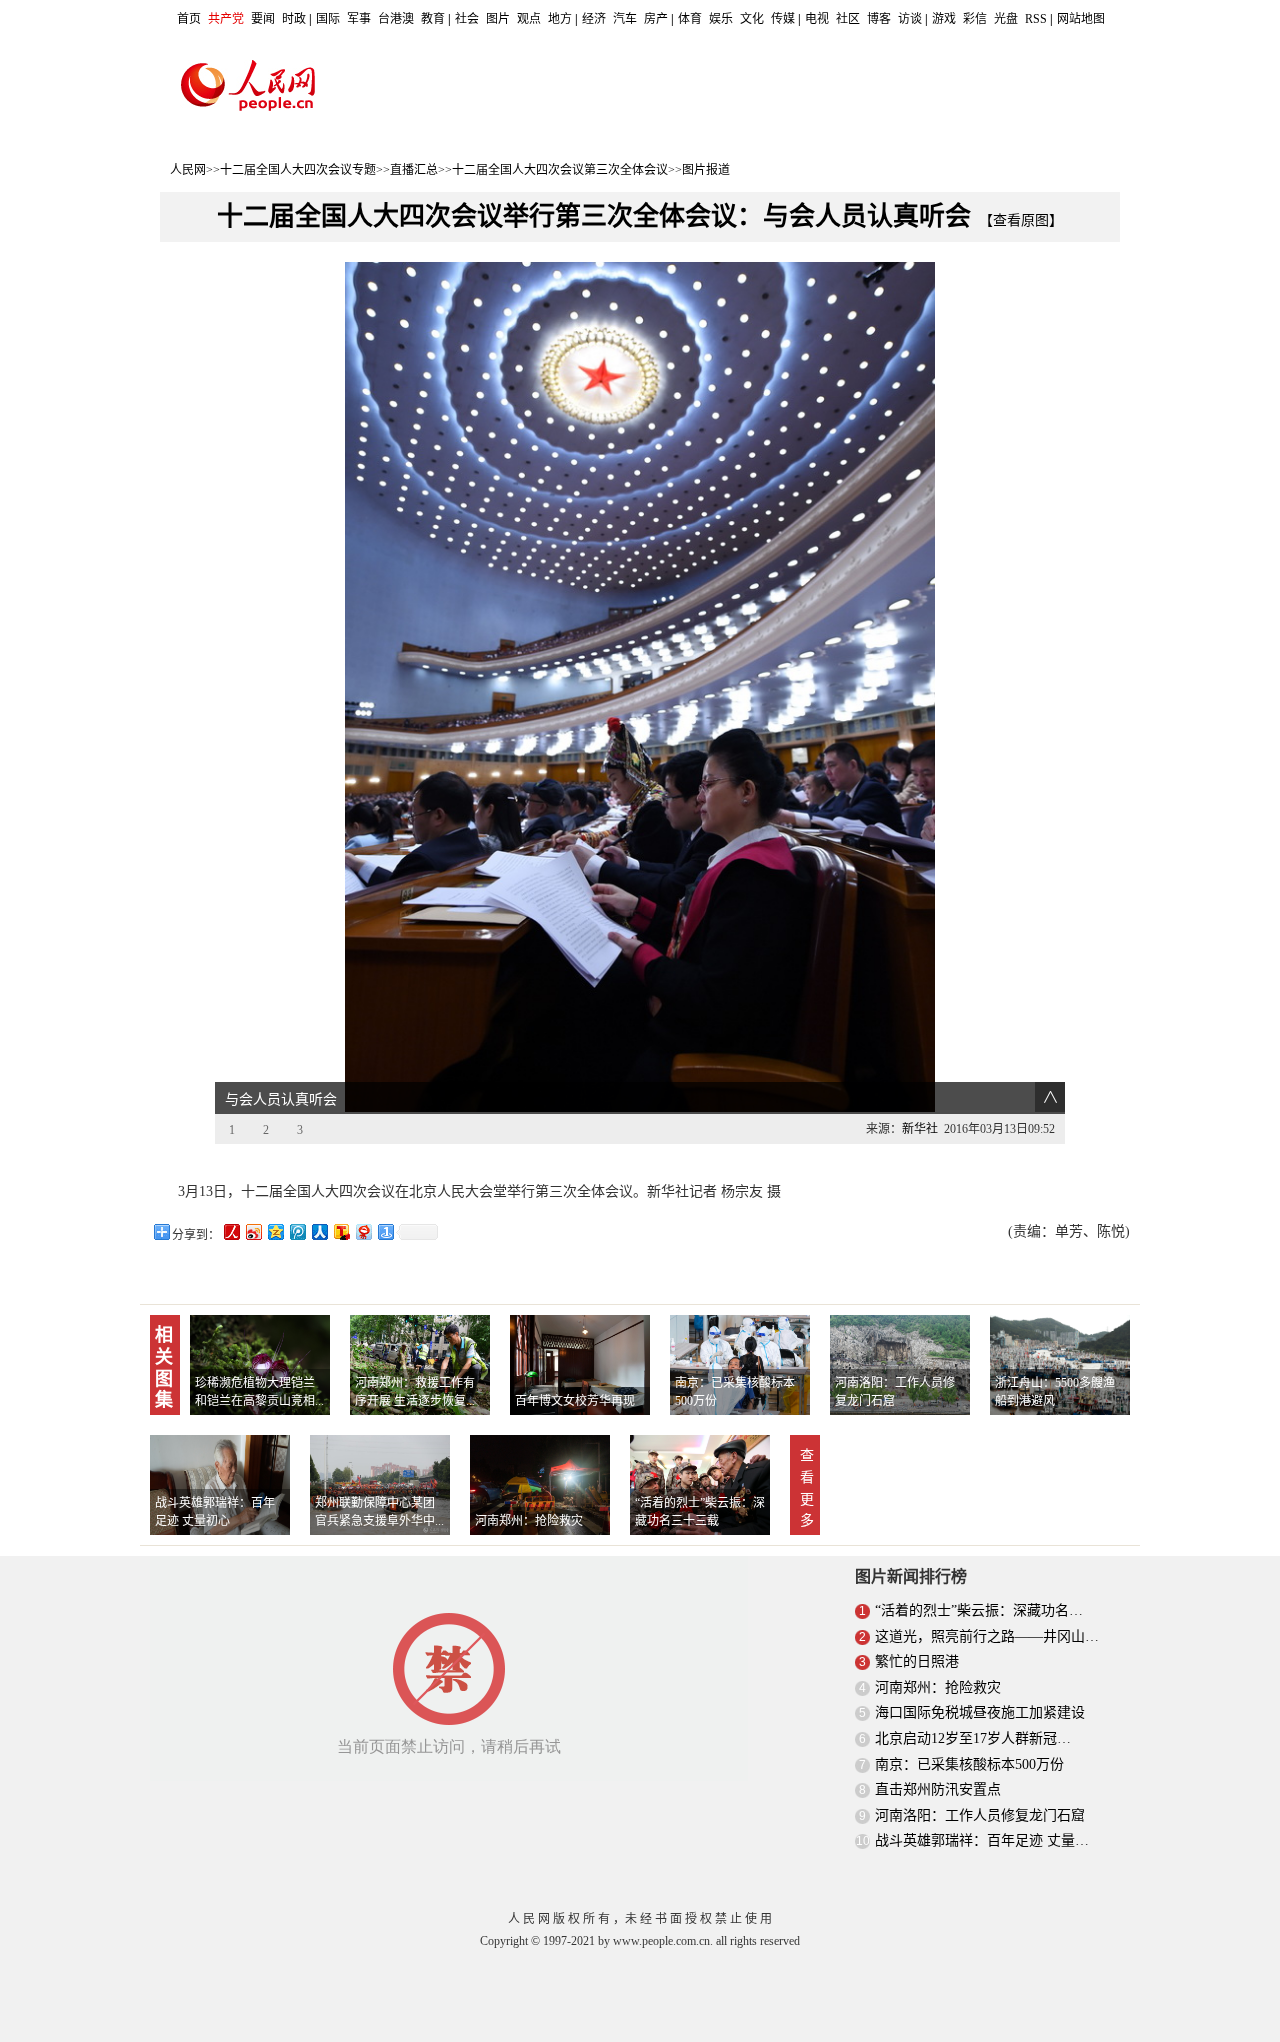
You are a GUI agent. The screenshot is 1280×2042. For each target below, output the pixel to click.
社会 (467, 19)
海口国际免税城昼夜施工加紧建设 (980, 1712)
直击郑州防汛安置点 (938, 1789)
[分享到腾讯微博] (297, 1231)
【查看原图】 (1021, 220)
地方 (560, 19)
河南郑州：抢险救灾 (529, 1521)
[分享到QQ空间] (275, 1231)
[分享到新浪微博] (253, 1231)
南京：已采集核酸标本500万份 (969, 1764)
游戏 (944, 19)
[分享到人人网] (319, 1231)
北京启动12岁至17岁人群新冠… (973, 1738)
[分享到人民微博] (231, 1231)
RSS (1036, 19)
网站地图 (1081, 19)
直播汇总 (414, 170)
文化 (752, 19)
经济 (594, 19)
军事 (359, 19)
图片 (498, 19)
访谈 (910, 19)
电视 (817, 19)
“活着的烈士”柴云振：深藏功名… (979, 1610)
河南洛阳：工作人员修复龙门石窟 (980, 1815)
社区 (848, 19)
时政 (294, 19)
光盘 (1006, 19)
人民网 (188, 170)
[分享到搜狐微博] (341, 1231)
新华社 (920, 1129)
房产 (656, 19)
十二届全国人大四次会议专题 (298, 170)
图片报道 (706, 170)
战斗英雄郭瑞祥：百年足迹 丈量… (982, 1840)
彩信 (975, 19)
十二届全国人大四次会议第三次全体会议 (560, 170)
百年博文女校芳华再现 (575, 1401)
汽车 (625, 19)
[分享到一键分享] (385, 1231)
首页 (189, 19)
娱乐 (721, 19)
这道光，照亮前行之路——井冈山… (987, 1636)
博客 (879, 19)
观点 (529, 19)
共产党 (226, 19)
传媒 (783, 19)
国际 (328, 19)
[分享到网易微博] (363, 1231)
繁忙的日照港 (917, 1661)
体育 (690, 19)
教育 (433, 19)
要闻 (263, 19)
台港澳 (396, 19)
